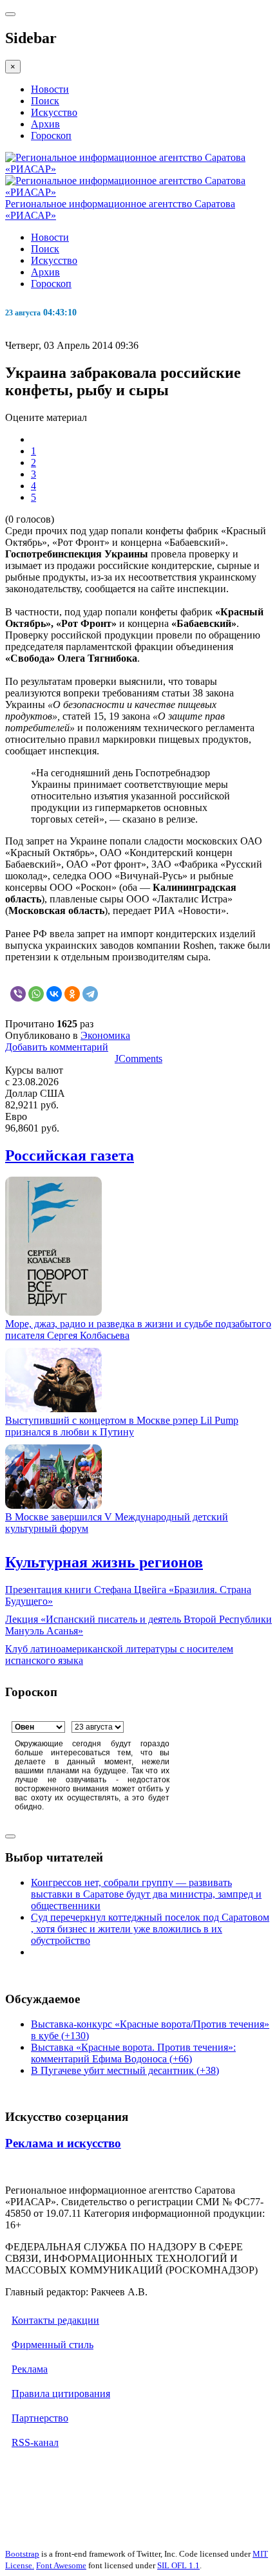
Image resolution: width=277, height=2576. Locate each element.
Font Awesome (61, 2565)
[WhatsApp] (36, 994)
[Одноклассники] (72, 994)
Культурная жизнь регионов (104, 1562)
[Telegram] (90, 994)
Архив (45, 124)
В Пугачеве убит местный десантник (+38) (125, 2070)
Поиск (45, 101)
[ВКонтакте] (54, 994)
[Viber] (18, 994)
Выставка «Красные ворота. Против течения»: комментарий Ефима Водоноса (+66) (133, 2053)
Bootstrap (22, 2554)
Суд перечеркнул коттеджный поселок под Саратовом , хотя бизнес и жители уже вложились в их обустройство (150, 1929)
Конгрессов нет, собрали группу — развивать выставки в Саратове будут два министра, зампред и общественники (146, 1894)
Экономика (105, 1035)
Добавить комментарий (57, 1047)
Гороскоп (51, 135)
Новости (50, 89)
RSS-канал (35, 2442)
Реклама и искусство (63, 2143)
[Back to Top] (10, 1836)
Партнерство (40, 2418)
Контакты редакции (55, 2320)
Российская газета (70, 1155)
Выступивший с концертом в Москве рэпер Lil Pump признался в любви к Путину (122, 1426)
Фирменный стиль (53, 2345)
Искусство (54, 112)
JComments (138, 1059)
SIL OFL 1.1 (178, 2565)
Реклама (30, 2369)
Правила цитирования (61, 2394)
